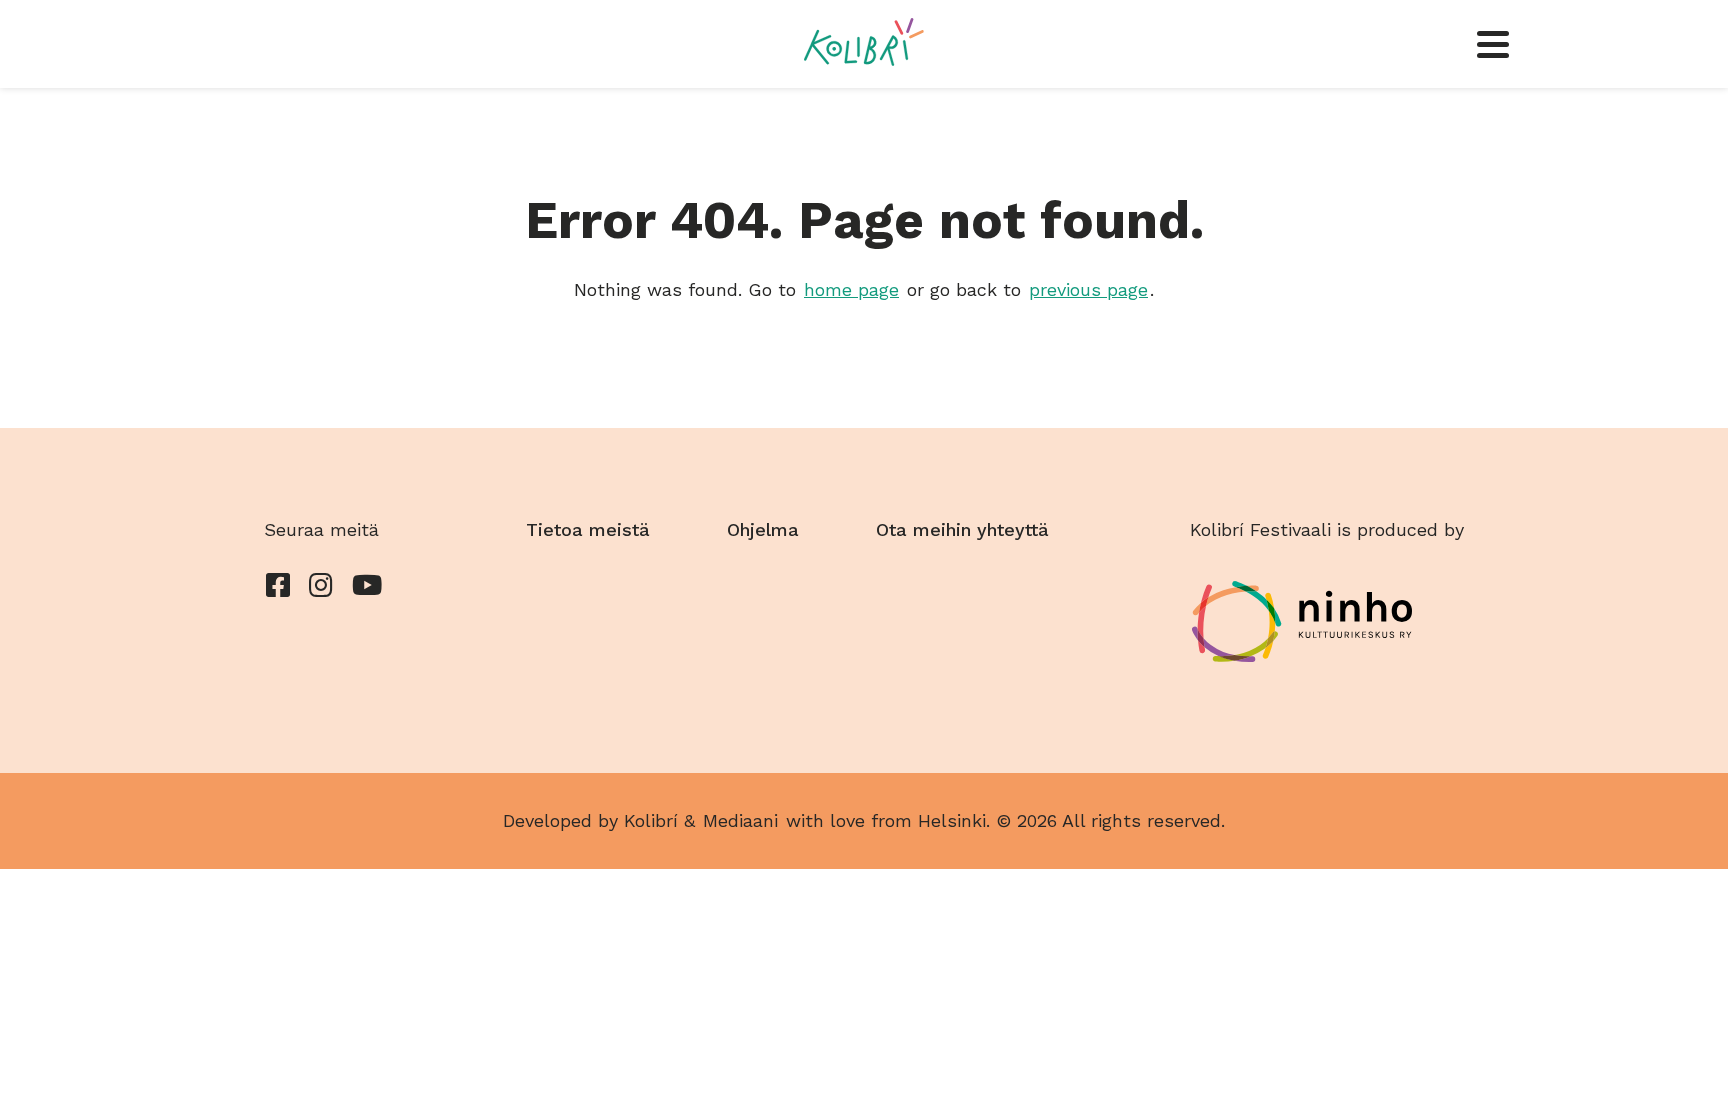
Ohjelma (763, 529)
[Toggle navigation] (1493, 44)
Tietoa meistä (588, 529)
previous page (1088, 289)
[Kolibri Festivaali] (863, 42)
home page (851, 289)
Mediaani (740, 820)
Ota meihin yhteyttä (962, 529)
